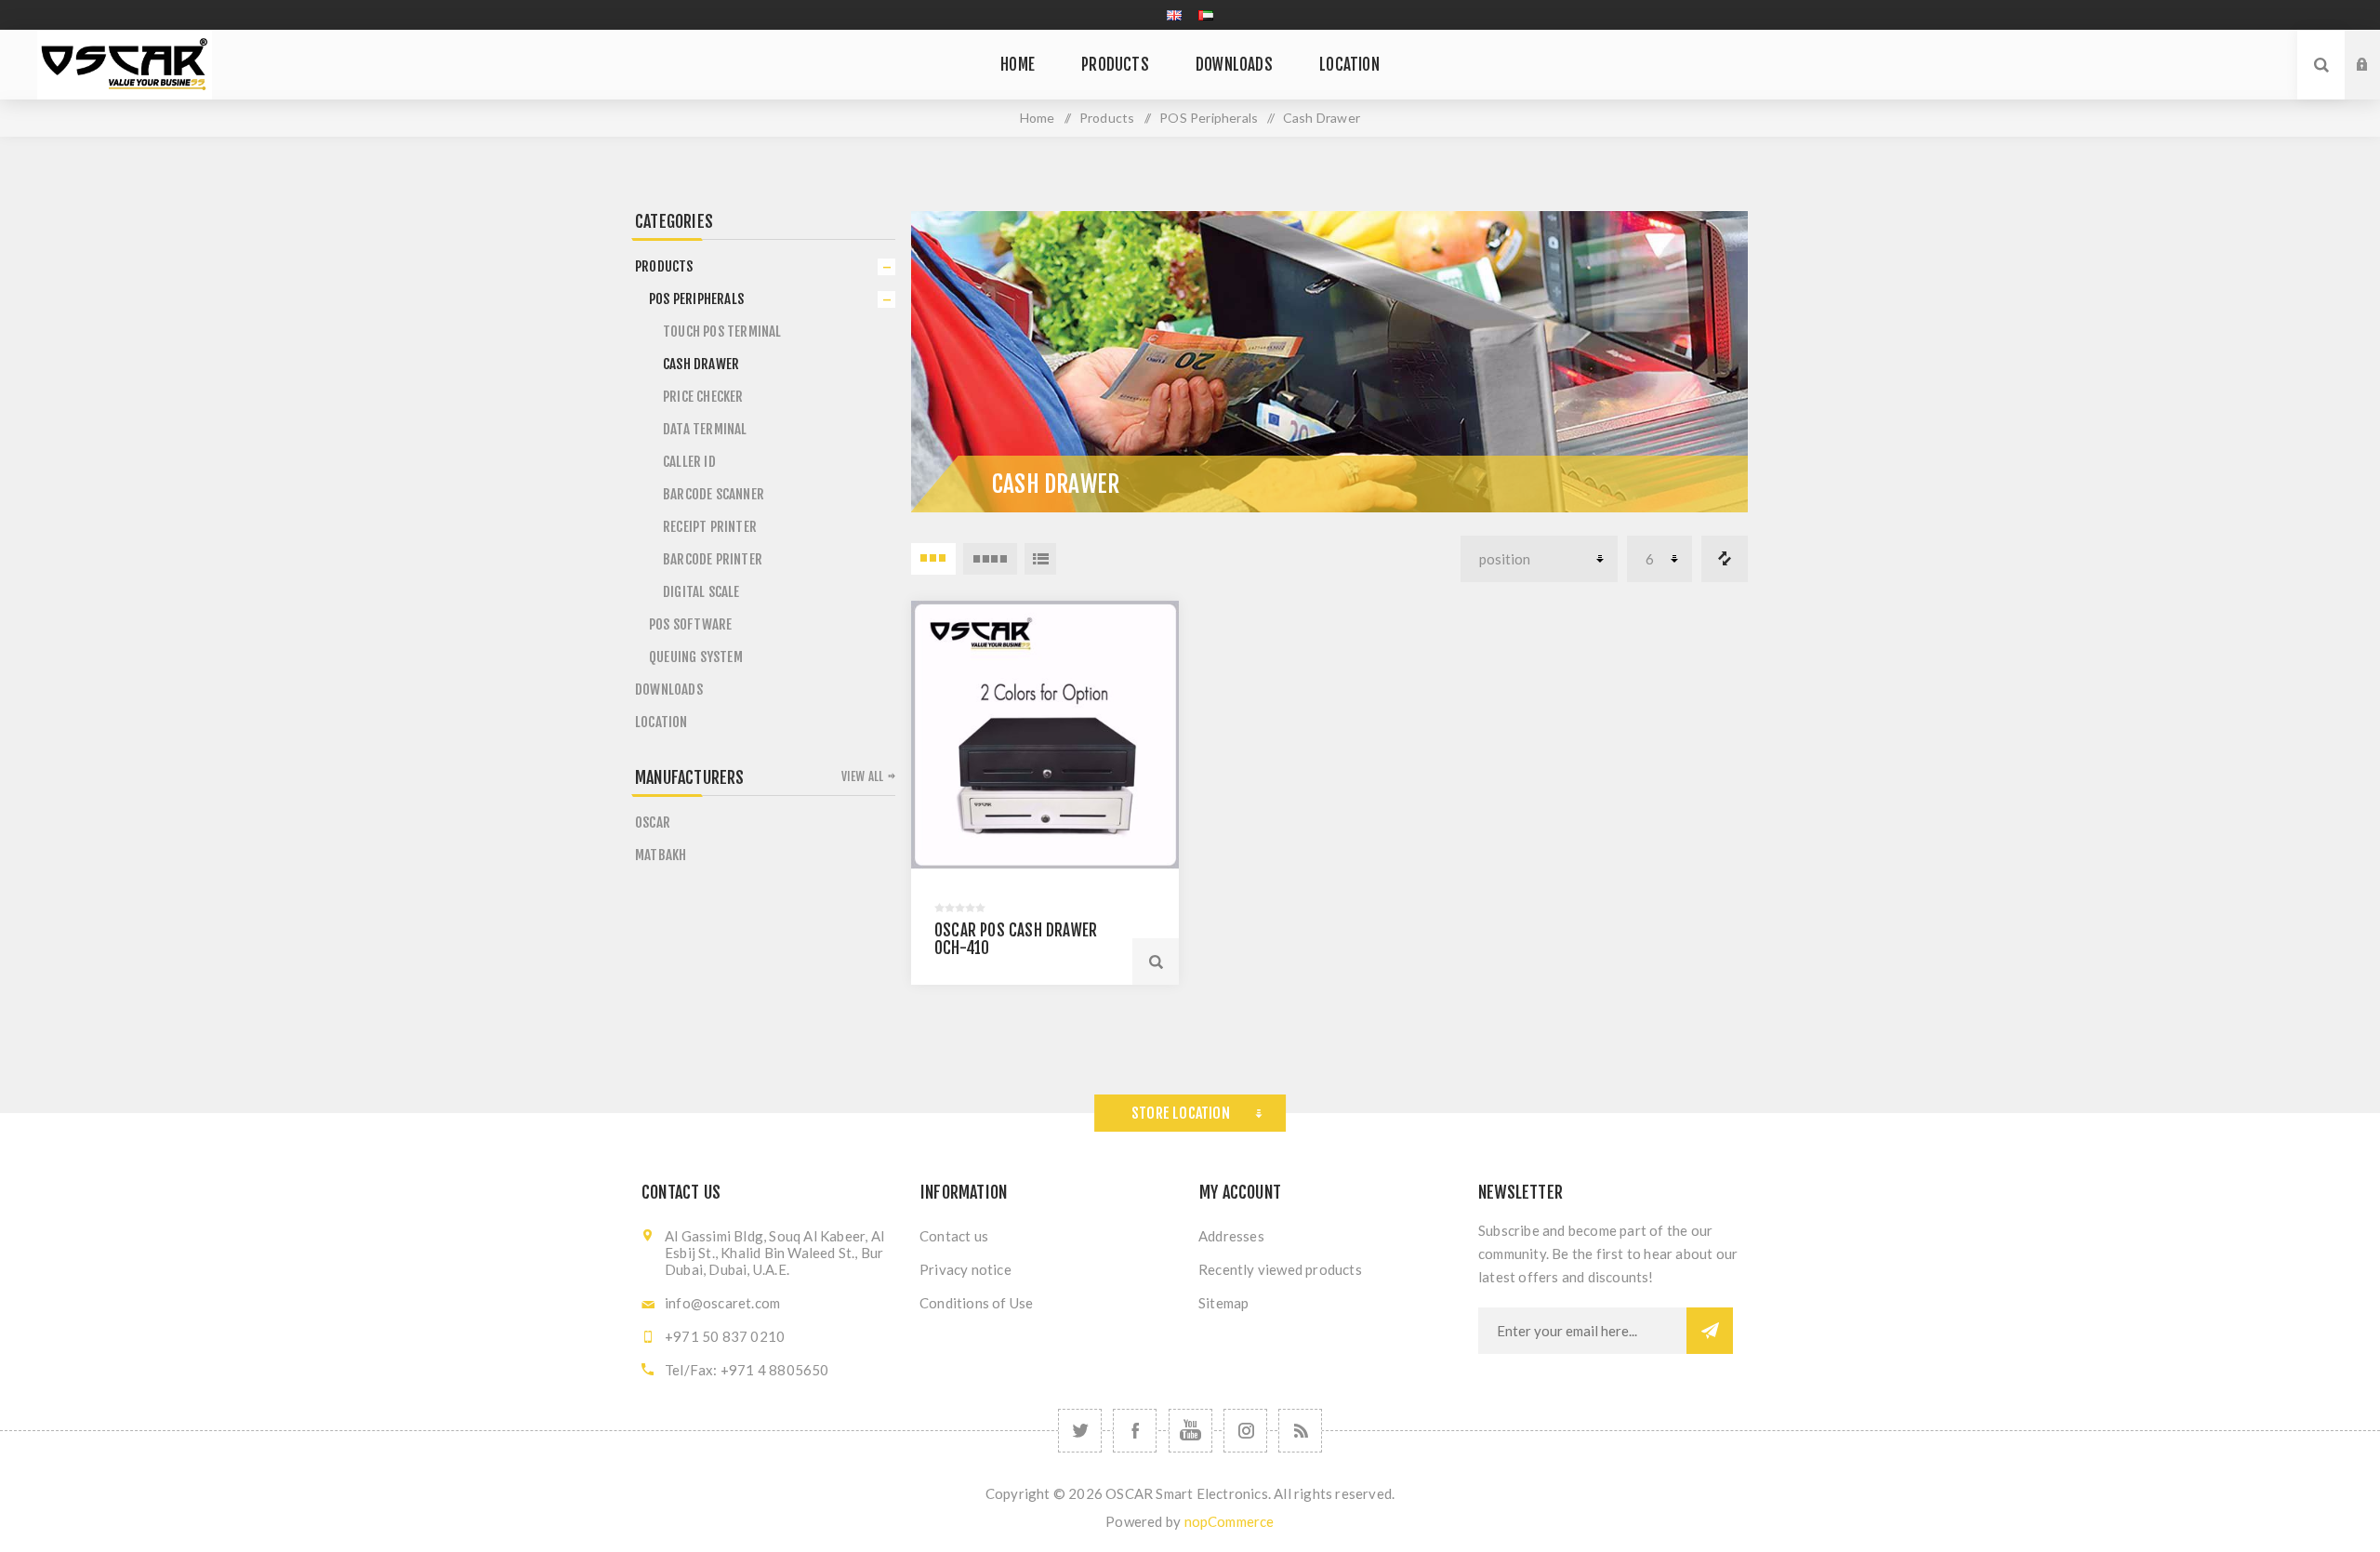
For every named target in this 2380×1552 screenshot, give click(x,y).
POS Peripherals (696, 299)
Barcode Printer (713, 559)
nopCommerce (1230, 1521)
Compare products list (1725, 559)
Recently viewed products (1280, 1269)
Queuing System (696, 657)
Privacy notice (965, 1269)
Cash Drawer (701, 364)
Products (664, 266)
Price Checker (703, 397)
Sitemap (1223, 1303)
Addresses (1231, 1236)
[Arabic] (1206, 15)
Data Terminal (705, 429)
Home (1038, 118)
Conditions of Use (976, 1303)
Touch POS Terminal (722, 332)
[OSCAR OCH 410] (1045, 735)
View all (863, 776)
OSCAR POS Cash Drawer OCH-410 (1016, 939)
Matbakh (661, 855)
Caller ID (689, 462)
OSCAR (653, 822)
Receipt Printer (710, 527)
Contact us (954, 1236)
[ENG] (1174, 15)
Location (661, 722)
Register (2376, 83)
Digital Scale (701, 592)
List (1040, 559)
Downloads (669, 690)
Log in (2376, 47)
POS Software (690, 624)
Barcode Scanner (714, 494)
